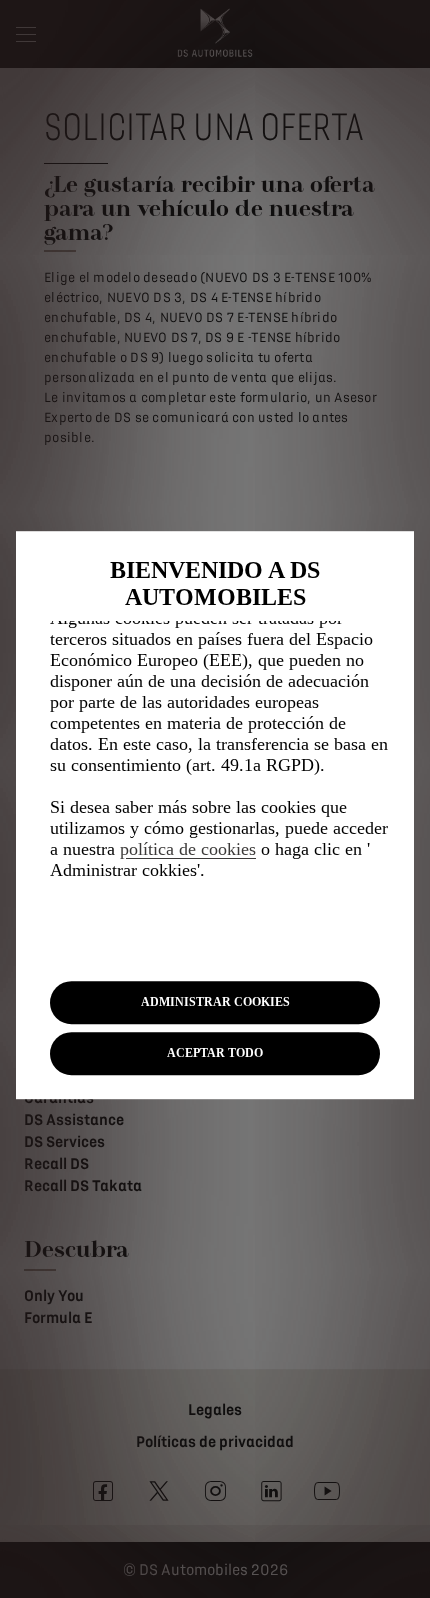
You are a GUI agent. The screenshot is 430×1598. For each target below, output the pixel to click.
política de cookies (188, 849)
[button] (215, 1002)
